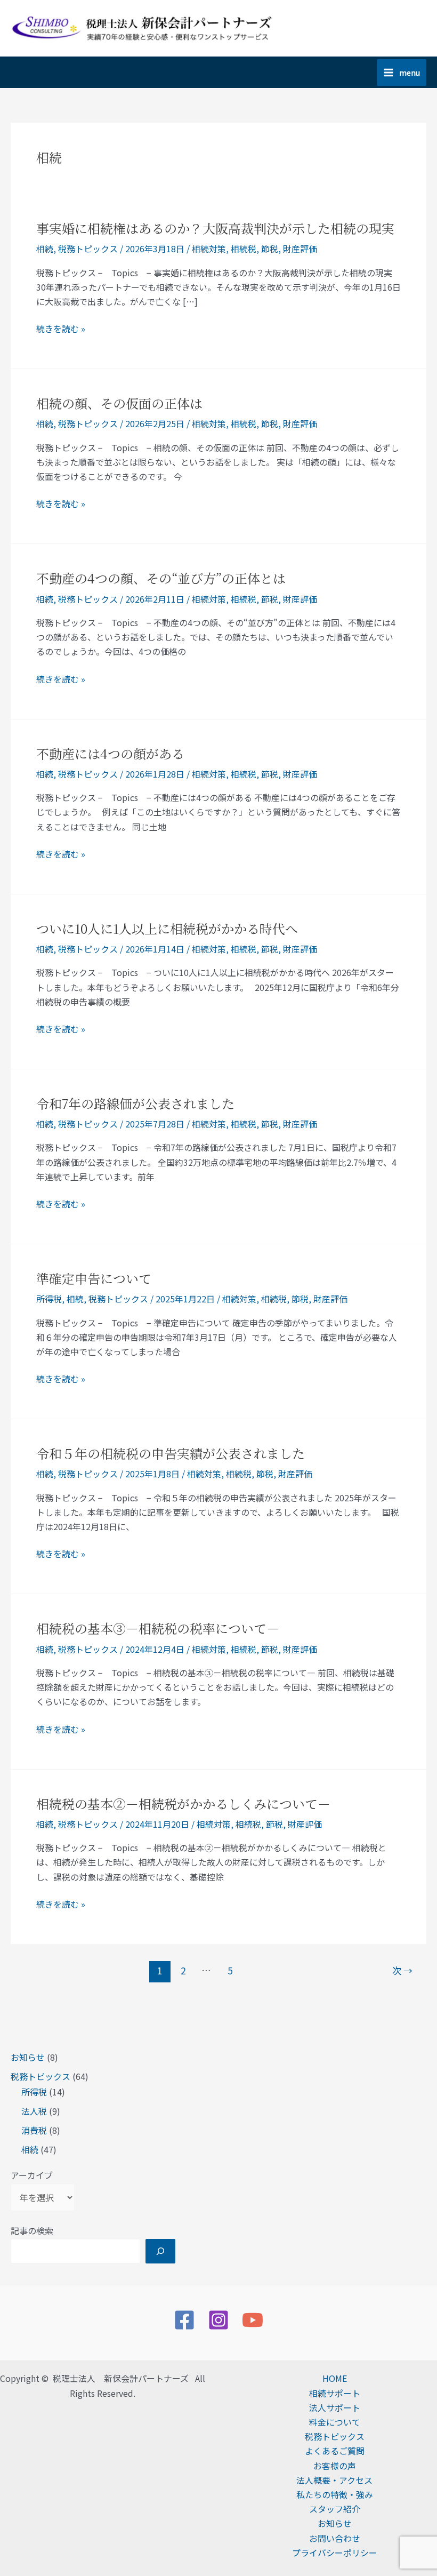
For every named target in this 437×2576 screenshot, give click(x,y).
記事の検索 (32, 2230)
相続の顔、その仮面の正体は (119, 403)
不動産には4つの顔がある (110, 753)
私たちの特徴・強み (335, 2494)
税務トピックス (41, 2076)
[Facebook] (184, 2320)
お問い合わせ (335, 2538)
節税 (270, 249)
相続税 (244, 249)
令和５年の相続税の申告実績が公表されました (171, 1453)
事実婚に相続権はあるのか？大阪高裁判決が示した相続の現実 (215, 228)
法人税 (34, 2111)
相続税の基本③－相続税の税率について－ (158, 1628)
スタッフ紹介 (335, 2509)
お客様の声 (335, 2466)
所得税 (34, 2092)
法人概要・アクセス (334, 2480)
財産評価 (300, 249)
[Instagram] (218, 2320)
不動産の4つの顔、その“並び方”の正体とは (161, 578)
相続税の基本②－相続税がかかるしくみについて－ (183, 1803)
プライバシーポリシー (335, 2553)
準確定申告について (94, 1278)
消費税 (34, 2130)
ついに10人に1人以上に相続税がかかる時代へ (167, 928)
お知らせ (28, 2057)
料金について (335, 2422)
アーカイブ (32, 2175)
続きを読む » (61, 329)
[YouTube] (253, 2320)
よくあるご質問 (335, 2451)
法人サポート (335, 2407)
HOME (335, 2378)
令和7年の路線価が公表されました (135, 1103)
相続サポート (335, 2393)
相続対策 (209, 249)
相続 (30, 2149)
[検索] (160, 2251)
